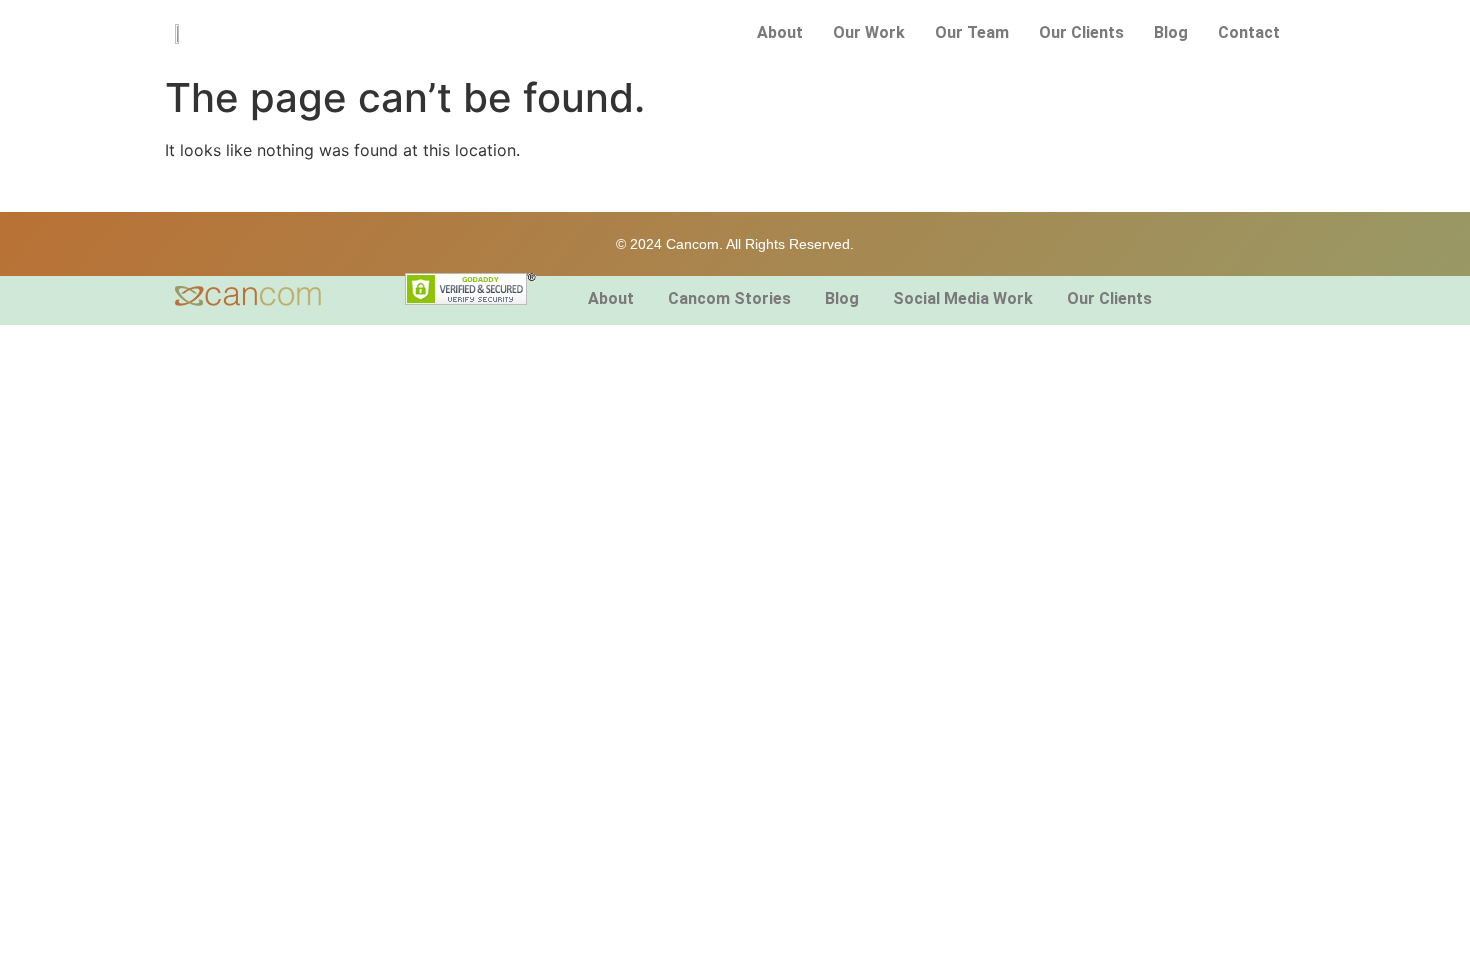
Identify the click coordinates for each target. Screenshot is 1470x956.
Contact (1249, 32)
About (780, 32)
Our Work (869, 32)
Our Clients (1081, 32)
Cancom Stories (729, 298)
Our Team (972, 32)
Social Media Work (963, 298)
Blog (1171, 32)
